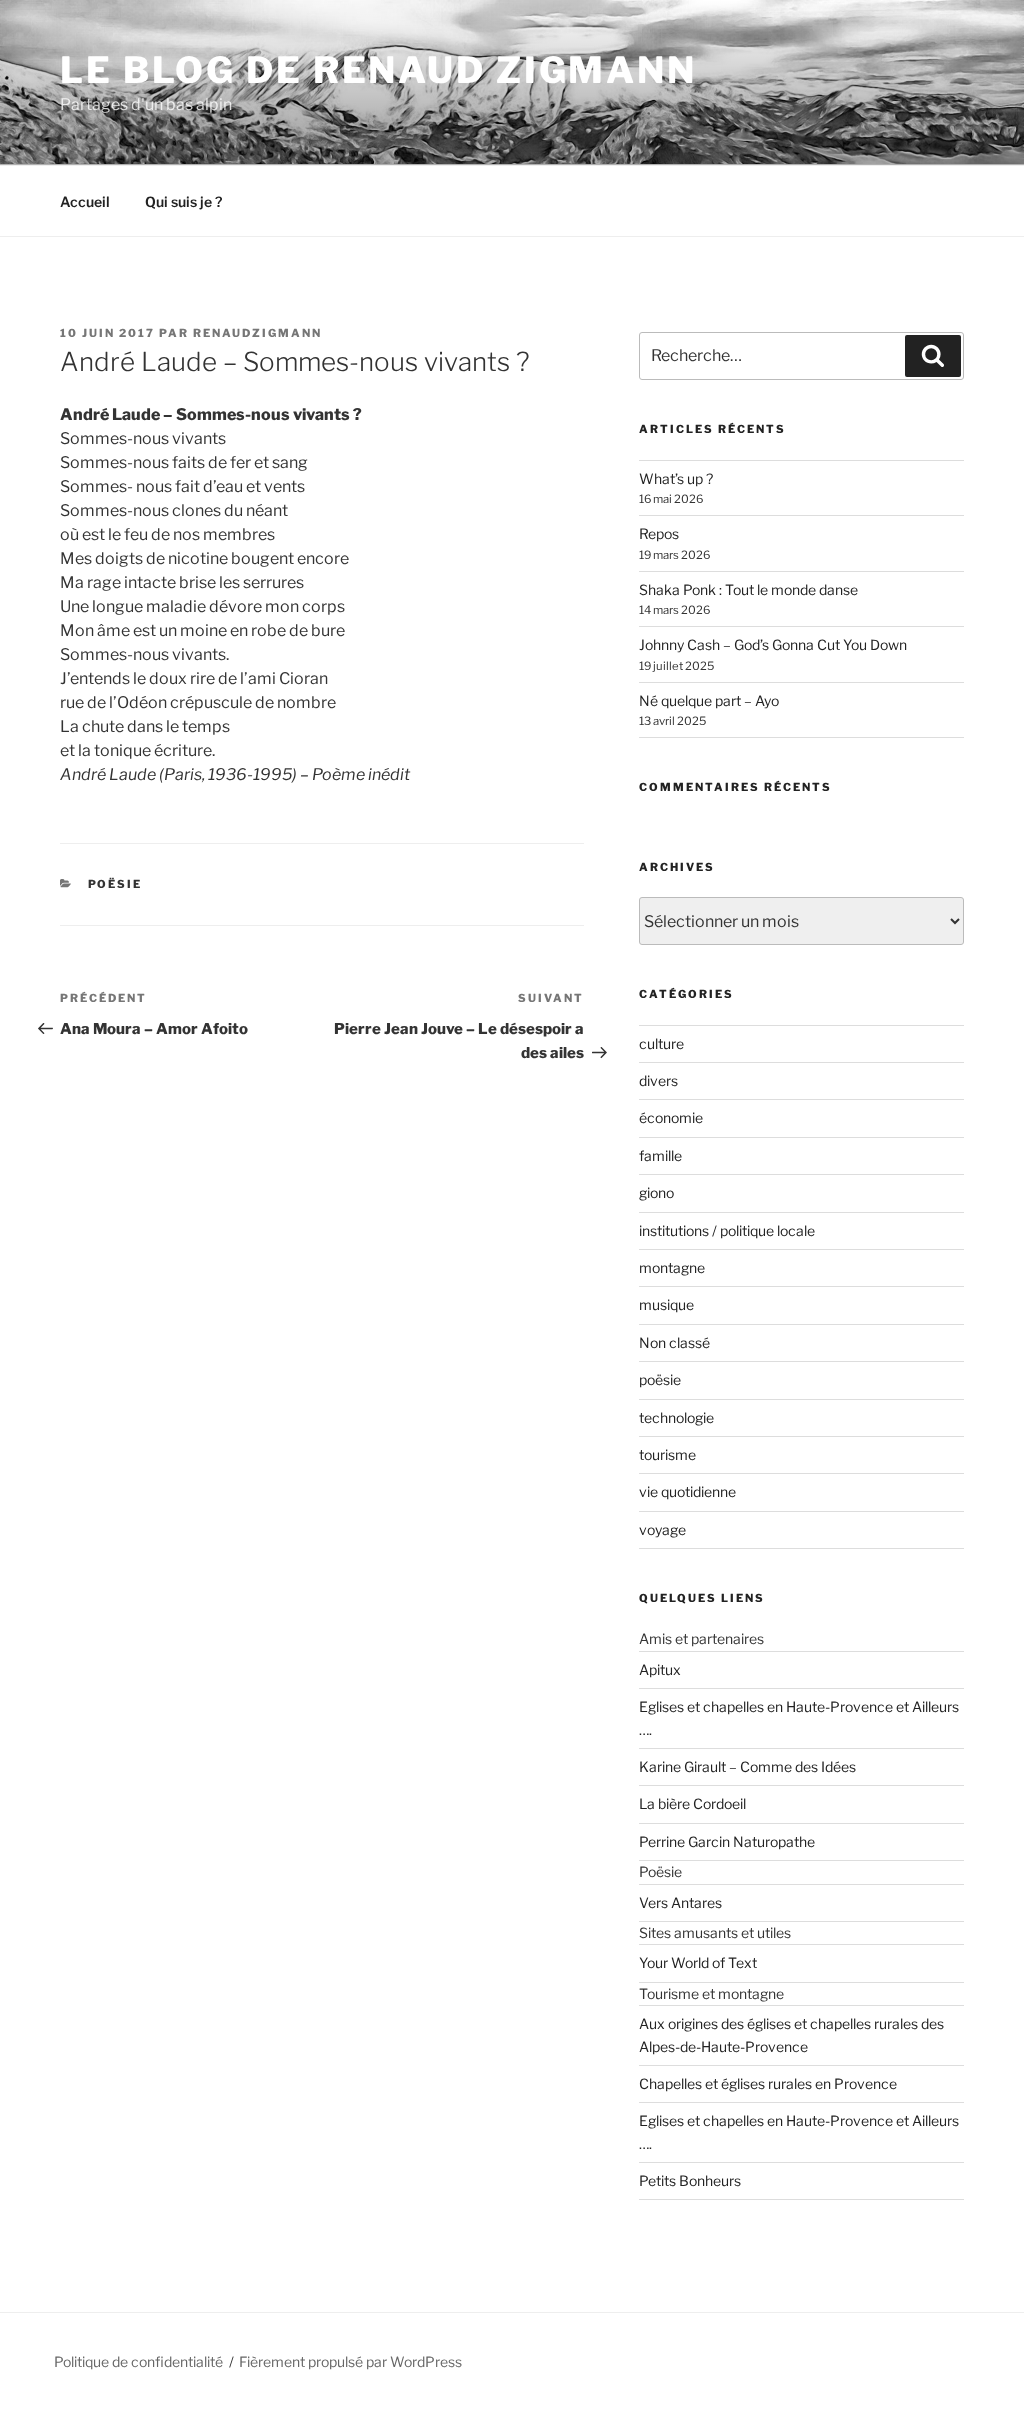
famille (660, 1155)
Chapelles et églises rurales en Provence (768, 2083)
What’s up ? (676, 478)
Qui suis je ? (183, 201)
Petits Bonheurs (690, 2180)
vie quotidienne (687, 1491)
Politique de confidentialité (138, 2361)
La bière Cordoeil (692, 1803)
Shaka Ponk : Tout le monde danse (748, 589)
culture (661, 1043)
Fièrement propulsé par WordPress (350, 2361)
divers (658, 1080)
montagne (672, 1267)
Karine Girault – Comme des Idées (747, 1766)
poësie (115, 884)
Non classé (674, 1342)
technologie (676, 1417)
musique (666, 1304)
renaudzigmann (257, 333)
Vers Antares (680, 1902)
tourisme (667, 1454)
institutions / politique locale (727, 1230)
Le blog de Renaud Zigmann (378, 70)
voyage (662, 1529)
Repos (659, 533)
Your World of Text (698, 1962)
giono (656, 1192)
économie (671, 1117)
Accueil (85, 201)
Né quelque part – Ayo (709, 700)
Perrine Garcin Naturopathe (727, 1841)
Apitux (660, 1669)
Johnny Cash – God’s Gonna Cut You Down (773, 644)
